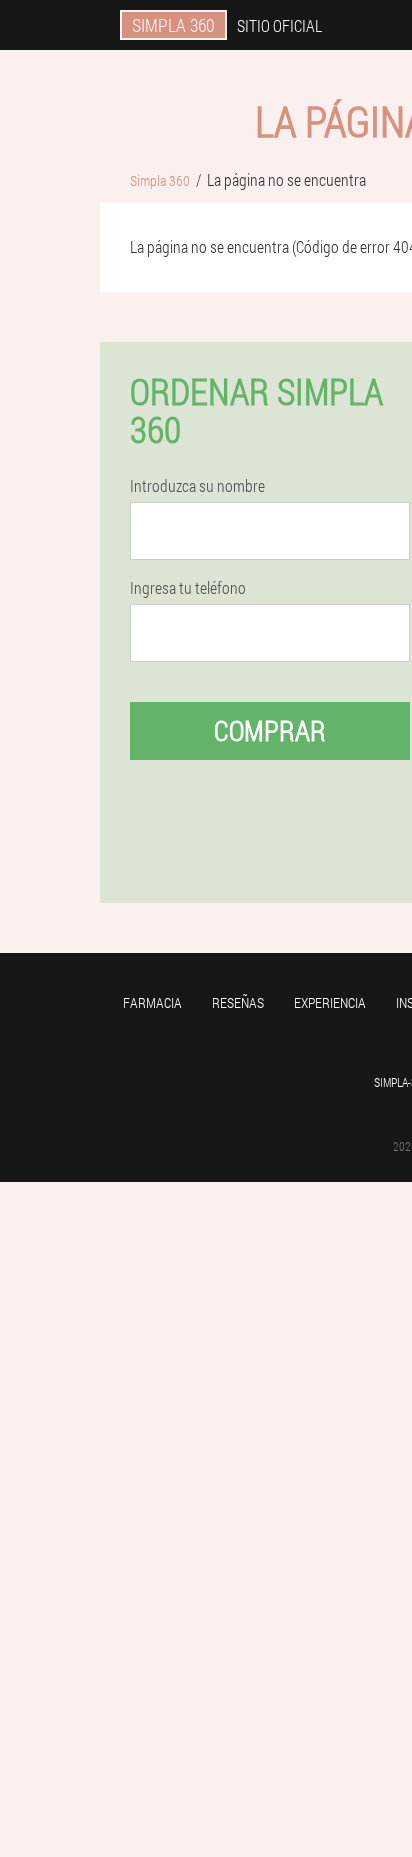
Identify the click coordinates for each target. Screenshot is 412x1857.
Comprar (270, 730)
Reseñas (238, 1002)
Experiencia (330, 1002)
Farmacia (152, 1002)
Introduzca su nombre (197, 486)
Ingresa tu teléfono (188, 588)
